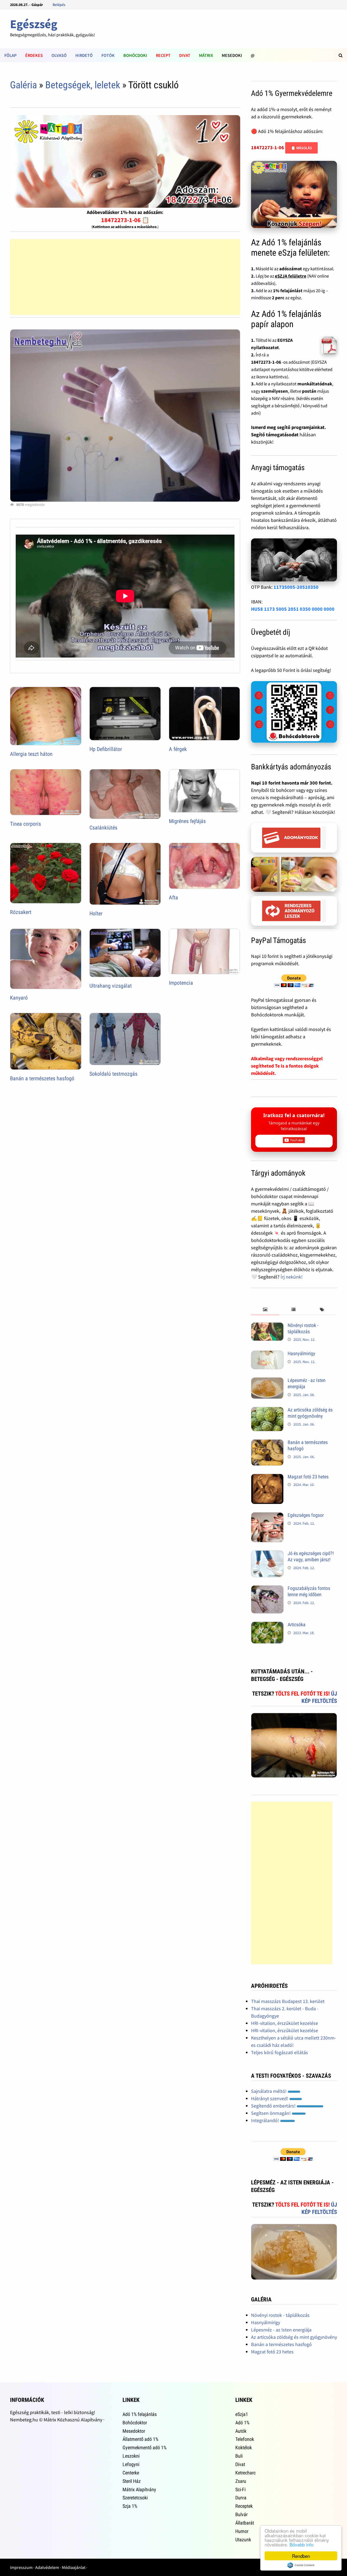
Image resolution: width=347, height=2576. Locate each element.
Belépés (59, 5)
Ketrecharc (245, 2473)
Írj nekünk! (292, 1277)
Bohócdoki (135, 55)
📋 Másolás (301, 148)
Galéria (23, 85)
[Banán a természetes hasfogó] (267, 1443)
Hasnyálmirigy (301, 1353)
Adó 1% (242, 2423)
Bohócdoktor (135, 2423)
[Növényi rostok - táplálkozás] (267, 1326)
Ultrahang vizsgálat (111, 986)
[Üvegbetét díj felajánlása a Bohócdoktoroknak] (294, 712)
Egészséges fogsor (306, 1515)
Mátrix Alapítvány (139, 2489)
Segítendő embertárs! (274, 2106)
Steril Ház (132, 2481)
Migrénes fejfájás (187, 821)
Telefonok (245, 2439)
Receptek (244, 2506)
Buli (239, 2456)
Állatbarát (245, 2523)
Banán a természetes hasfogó (42, 1078)
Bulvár (241, 2514)
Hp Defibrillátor (106, 749)
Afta (173, 897)
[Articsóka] (267, 1625)
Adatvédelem (47, 2567)
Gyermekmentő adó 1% (144, 2447)
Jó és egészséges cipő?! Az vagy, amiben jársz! (311, 1556)
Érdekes (34, 55)
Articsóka (297, 1624)
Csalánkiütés (103, 828)
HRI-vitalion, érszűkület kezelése (285, 2023)
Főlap (10, 55)
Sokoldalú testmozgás (113, 1074)
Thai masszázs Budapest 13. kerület (288, 2001)
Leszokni (131, 2456)
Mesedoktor (134, 2431)
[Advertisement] (125, 277)
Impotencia (181, 983)
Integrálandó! (266, 2120)
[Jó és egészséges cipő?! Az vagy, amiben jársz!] (267, 1554)
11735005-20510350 (296, 587)
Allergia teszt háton (31, 754)
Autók (241, 2431)
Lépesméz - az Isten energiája (281, 2330)
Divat (185, 55)
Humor (242, 2531)
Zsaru (241, 2481)
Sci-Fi (240, 2489)
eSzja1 (242, 2414)
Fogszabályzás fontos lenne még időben (309, 1591)
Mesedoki (232, 55)
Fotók (108, 55)
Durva (241, 2498)
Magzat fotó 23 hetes (308, 1477)
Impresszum (21, 2567)
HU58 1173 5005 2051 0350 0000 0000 (293, 609)
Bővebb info (301, 2544)
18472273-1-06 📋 (125, 220)
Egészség (34, 24)
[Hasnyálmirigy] (267, 1354)
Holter (96, 913)
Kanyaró (19, 998)
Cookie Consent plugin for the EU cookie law (301, 2565)
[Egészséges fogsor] (267, 1516)
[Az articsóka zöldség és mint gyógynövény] (267, 1411)
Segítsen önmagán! (271, 2113)
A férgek (178, 749)
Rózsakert (21, 912)
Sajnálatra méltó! (269, 2091)
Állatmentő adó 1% (140, 2439)
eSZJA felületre (291, 276)
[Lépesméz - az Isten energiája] (267, 1381)
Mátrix (206, 55)
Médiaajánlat (74, 2567)
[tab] (265, 1310)
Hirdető (84, 55)
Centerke (131, 2473)
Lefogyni (131, 2464)
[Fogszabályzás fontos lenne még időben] (267, 1589)
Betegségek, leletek (83, 85)
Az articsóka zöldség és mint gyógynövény (310, 1413)
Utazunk (243, 2540)
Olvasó (59, 55)
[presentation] (265, 1310)
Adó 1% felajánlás (140, 2414)
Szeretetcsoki (135, 2498)
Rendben (301, 2556)
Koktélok (244, 2447)
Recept (163, 55)
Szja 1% (130, 2506)
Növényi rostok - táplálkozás (303, 1328)
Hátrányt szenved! (270, 2098)
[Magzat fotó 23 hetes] (267, 1477)
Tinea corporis (25, 824)
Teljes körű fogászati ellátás (279, 2052)
